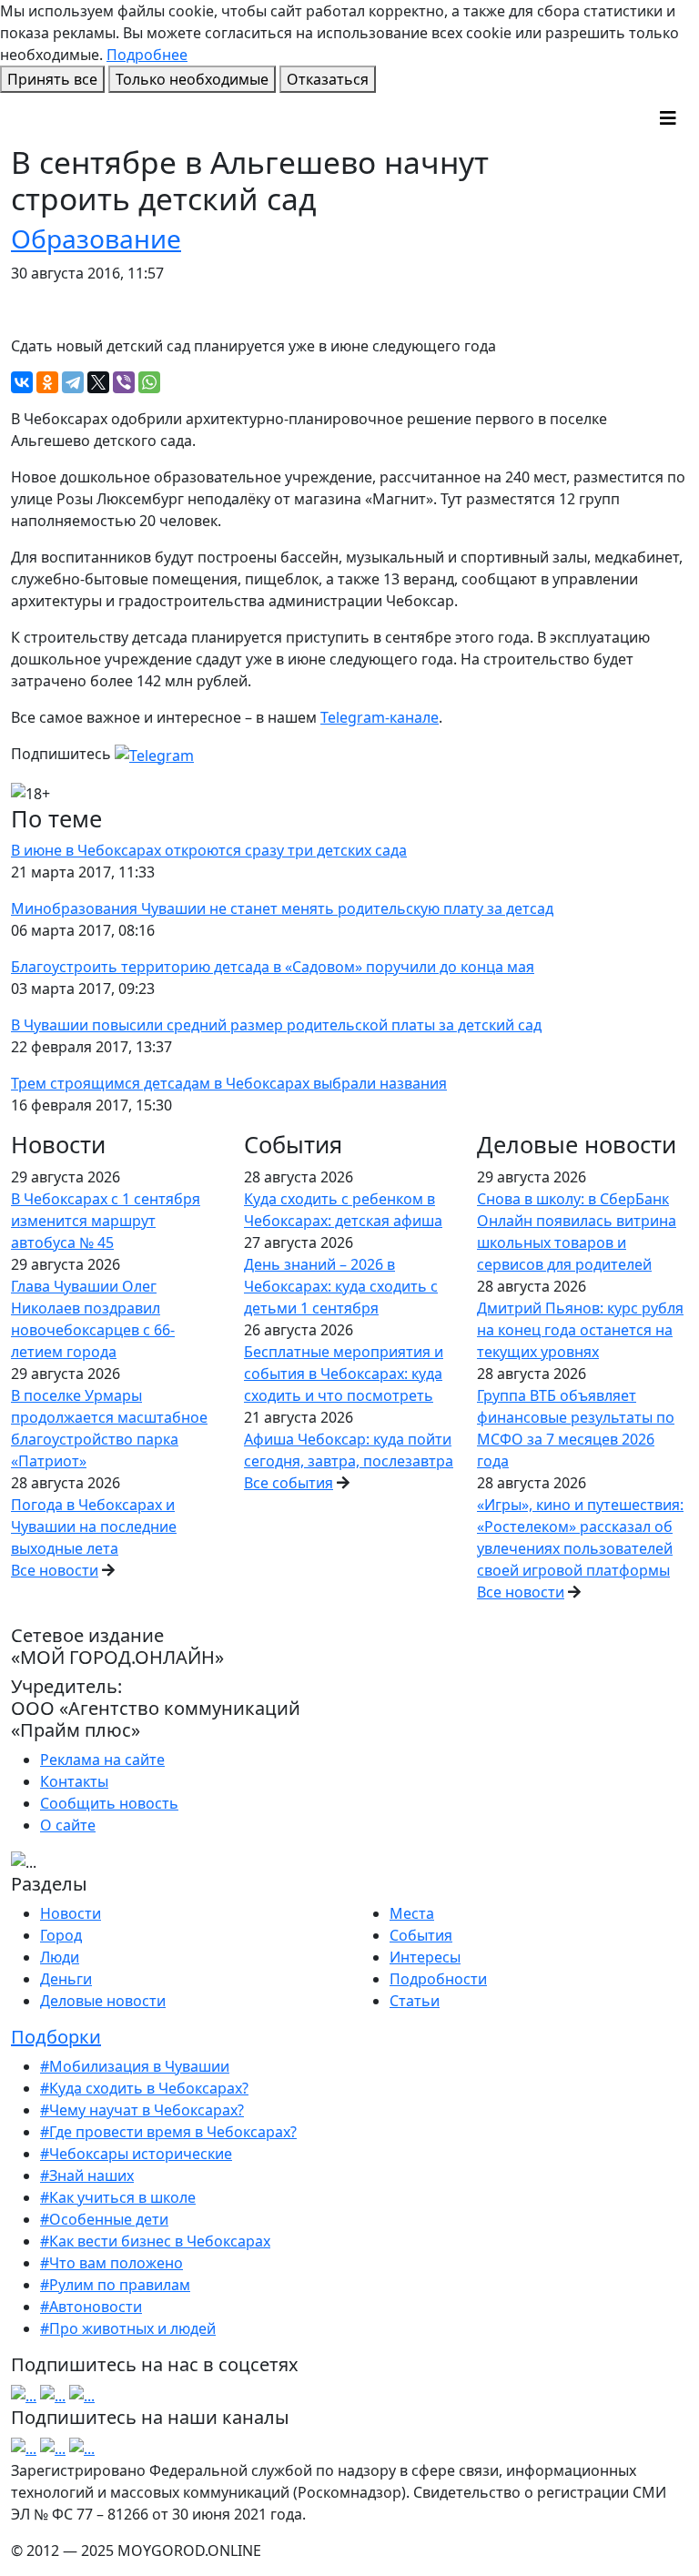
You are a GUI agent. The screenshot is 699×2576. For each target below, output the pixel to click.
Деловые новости (103, 2001)
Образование (96, 238)
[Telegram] (73, 382)
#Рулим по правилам (115, 2285)
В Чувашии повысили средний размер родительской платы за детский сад (276, 1025)
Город (61, 1935)
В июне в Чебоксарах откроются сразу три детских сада (209, 850)
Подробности (438, 1979)
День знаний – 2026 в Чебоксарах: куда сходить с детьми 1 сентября (341, 1286)
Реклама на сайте (102, 1760)
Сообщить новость (109, 1803)
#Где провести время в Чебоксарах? (168, 2132)
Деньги (66, 1979)
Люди (60, 1957)
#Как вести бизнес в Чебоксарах (155, 2241)
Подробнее (147, 55)
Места (412, 1913)
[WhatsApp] (149, 382)
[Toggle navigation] (668, 118)
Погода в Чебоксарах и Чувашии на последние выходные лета (94, 1526)
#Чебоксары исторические (136, 2154)
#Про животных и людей (128, 2328)
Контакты (74, 1781)
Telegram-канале (380, 717)
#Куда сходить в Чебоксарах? (144, 2088)
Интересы (425, 1957)
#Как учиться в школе (118, 2197)
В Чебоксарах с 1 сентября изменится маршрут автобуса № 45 (106, 1221)
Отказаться (328, 79)
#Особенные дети (104, 2219)
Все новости (55, 1570)
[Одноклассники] (47, 382)
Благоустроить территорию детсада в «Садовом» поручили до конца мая (273, 967)
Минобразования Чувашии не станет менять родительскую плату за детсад (282, 908)
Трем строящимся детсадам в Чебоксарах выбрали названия (229, 1083)
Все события (289, 1483)
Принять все (52, 79)
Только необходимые (192, 79)
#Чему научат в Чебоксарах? (142, 2110)
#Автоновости (91, 2307)
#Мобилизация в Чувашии (135, 2066)
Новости (71, 1913)
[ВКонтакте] (22, 382)
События (421, 1935)
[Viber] (124, 382)
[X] (98, 382)
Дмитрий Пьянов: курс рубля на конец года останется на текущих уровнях (580, 1330)
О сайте (68, 1825)
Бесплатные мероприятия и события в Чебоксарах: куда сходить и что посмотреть (344, 1374)
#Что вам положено (111, 2263)
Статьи (415, 2001)
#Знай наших (87, 2175)
